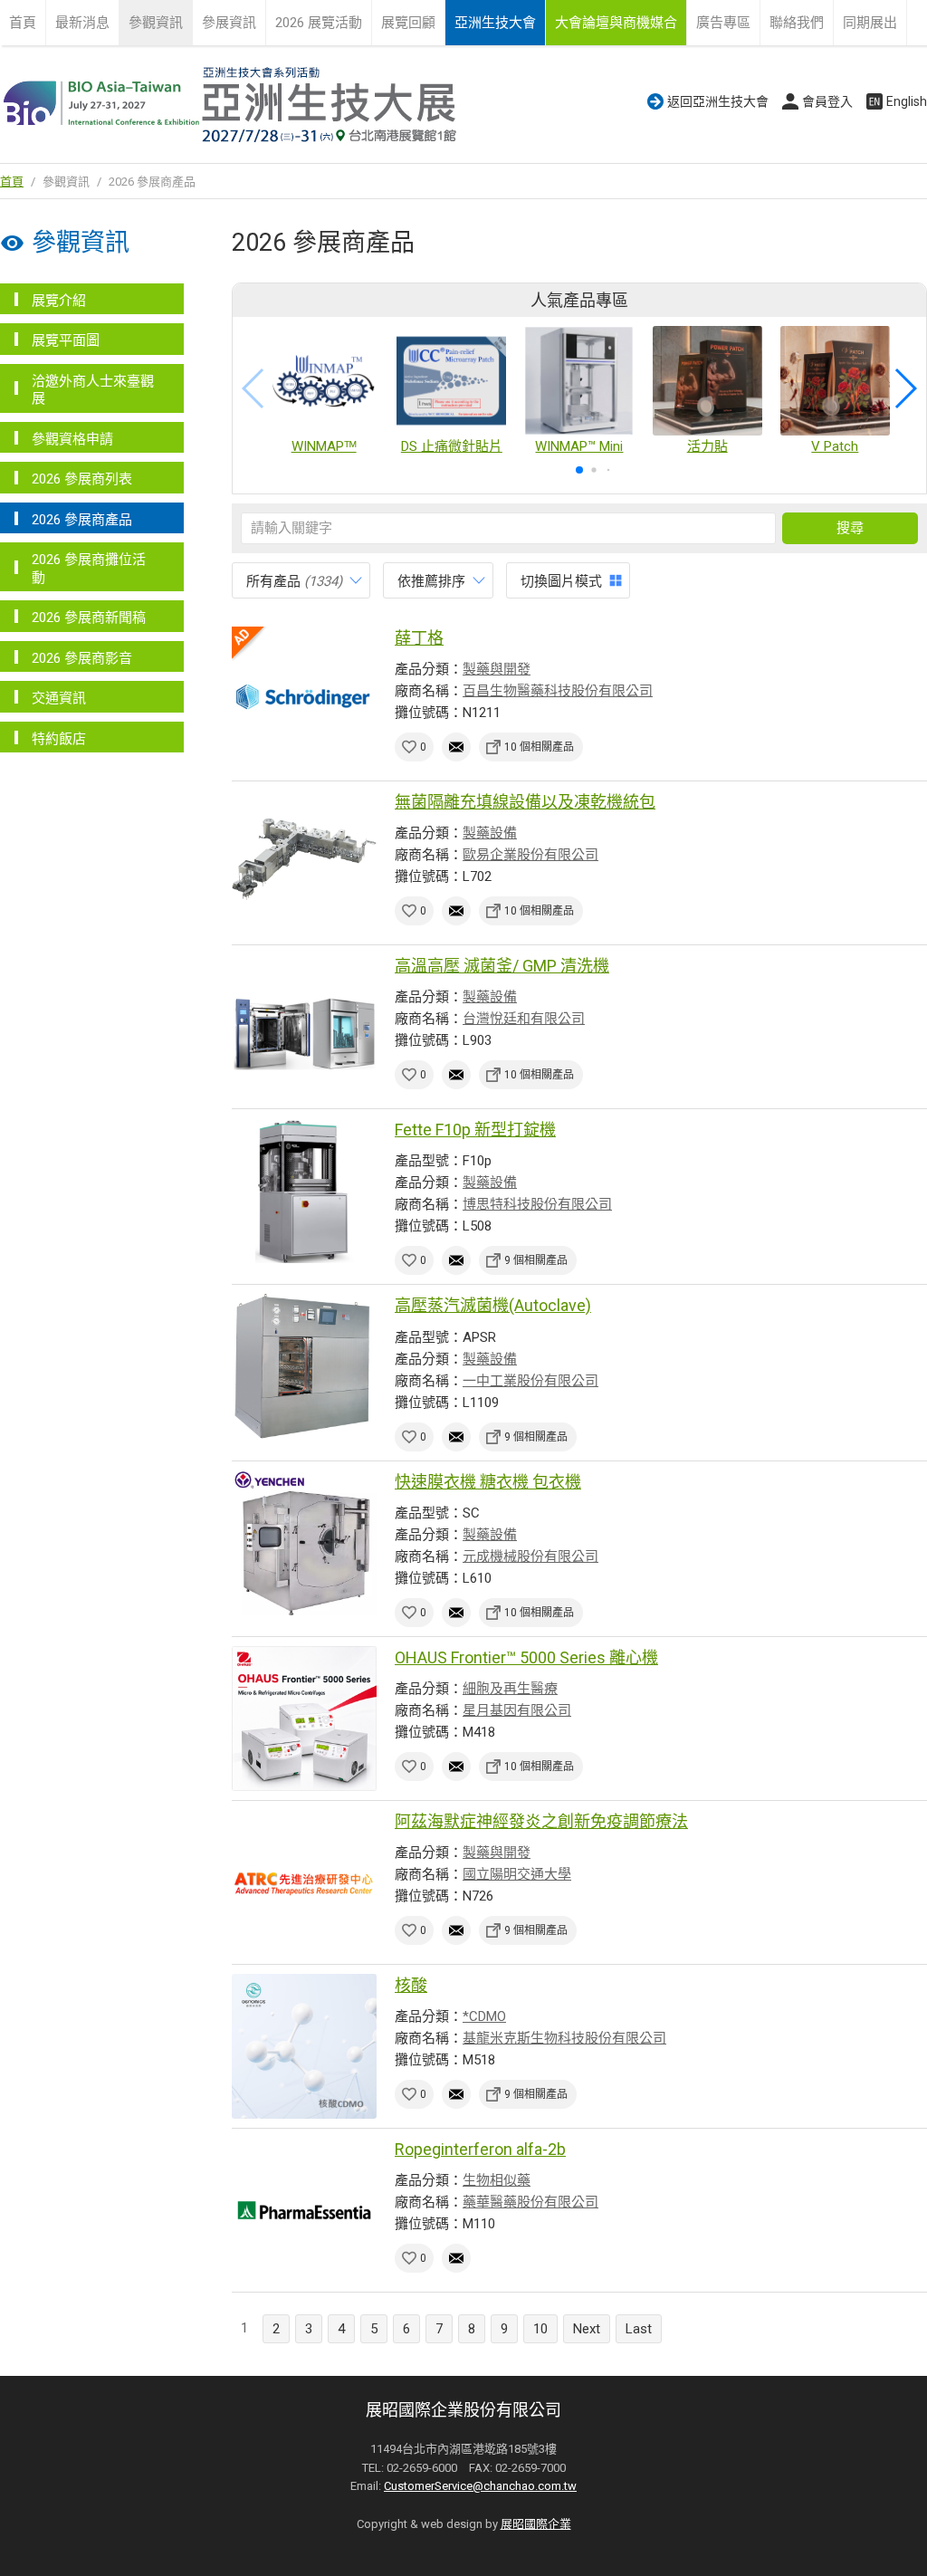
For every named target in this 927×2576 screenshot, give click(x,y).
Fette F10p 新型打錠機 (475, 1130)
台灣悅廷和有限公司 (524, 1019)
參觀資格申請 (72, 439)
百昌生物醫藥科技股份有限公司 (558, 691)
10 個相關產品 (539, 747)
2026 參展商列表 (82, 479)
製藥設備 (490, 833)
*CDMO (484, 2016)
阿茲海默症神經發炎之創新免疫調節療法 (541, 1821)
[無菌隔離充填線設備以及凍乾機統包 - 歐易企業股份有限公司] (304, 863)
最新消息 (82, 23)
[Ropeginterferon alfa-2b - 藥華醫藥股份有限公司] (304, 2210)
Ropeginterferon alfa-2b (480, 2149)
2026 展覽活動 (319, 23)
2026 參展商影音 (82, 658)
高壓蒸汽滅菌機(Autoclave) (493, 1305)
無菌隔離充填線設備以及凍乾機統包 (525, 802)
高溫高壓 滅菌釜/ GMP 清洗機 (502, 966)
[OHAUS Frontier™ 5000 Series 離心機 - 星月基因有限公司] (304, 1719)
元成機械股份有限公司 (530, 1556)
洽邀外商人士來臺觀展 (93, 390)
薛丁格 (419, 638)
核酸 (411, 1985)
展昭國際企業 (536, 2524)
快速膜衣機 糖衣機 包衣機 (488, 1482)
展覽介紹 (59, 301)
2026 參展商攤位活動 (89, 569)
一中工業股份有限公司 (530, 1381)
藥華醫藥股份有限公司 (530, 2202)
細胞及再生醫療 (510, 1689)
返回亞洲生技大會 (718, 101)
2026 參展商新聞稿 (89, 618)
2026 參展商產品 (82, 520)
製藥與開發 (497, 669)
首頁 (23, 23)
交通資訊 (59, 698)
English (907, 101)
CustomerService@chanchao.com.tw (480, 2486)
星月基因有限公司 (517, 1710)
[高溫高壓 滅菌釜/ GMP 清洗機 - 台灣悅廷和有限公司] (304, 1027)
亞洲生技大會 (495, 23)
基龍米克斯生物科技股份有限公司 (564, 2038)
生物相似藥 (497, 2180)
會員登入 (827, 101)
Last (639, 2329)
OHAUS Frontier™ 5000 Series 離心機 (526, 1657)
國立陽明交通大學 (517, 1874)
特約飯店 (59, 739)
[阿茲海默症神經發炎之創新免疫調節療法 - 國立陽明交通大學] (304, 1882)
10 (540, 2329)
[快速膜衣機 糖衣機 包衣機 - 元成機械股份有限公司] (304, 1543)
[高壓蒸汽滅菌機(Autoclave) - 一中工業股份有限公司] (304, 1366)
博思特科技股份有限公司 (537, 1204)
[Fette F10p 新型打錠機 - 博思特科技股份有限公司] (304, 1191)
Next (587, 2329)
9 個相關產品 (536, 1260)
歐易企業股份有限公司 (530, 855)
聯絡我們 (797, 23)
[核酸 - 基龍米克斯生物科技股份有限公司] (304, 2046)
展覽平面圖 (66, 340)
